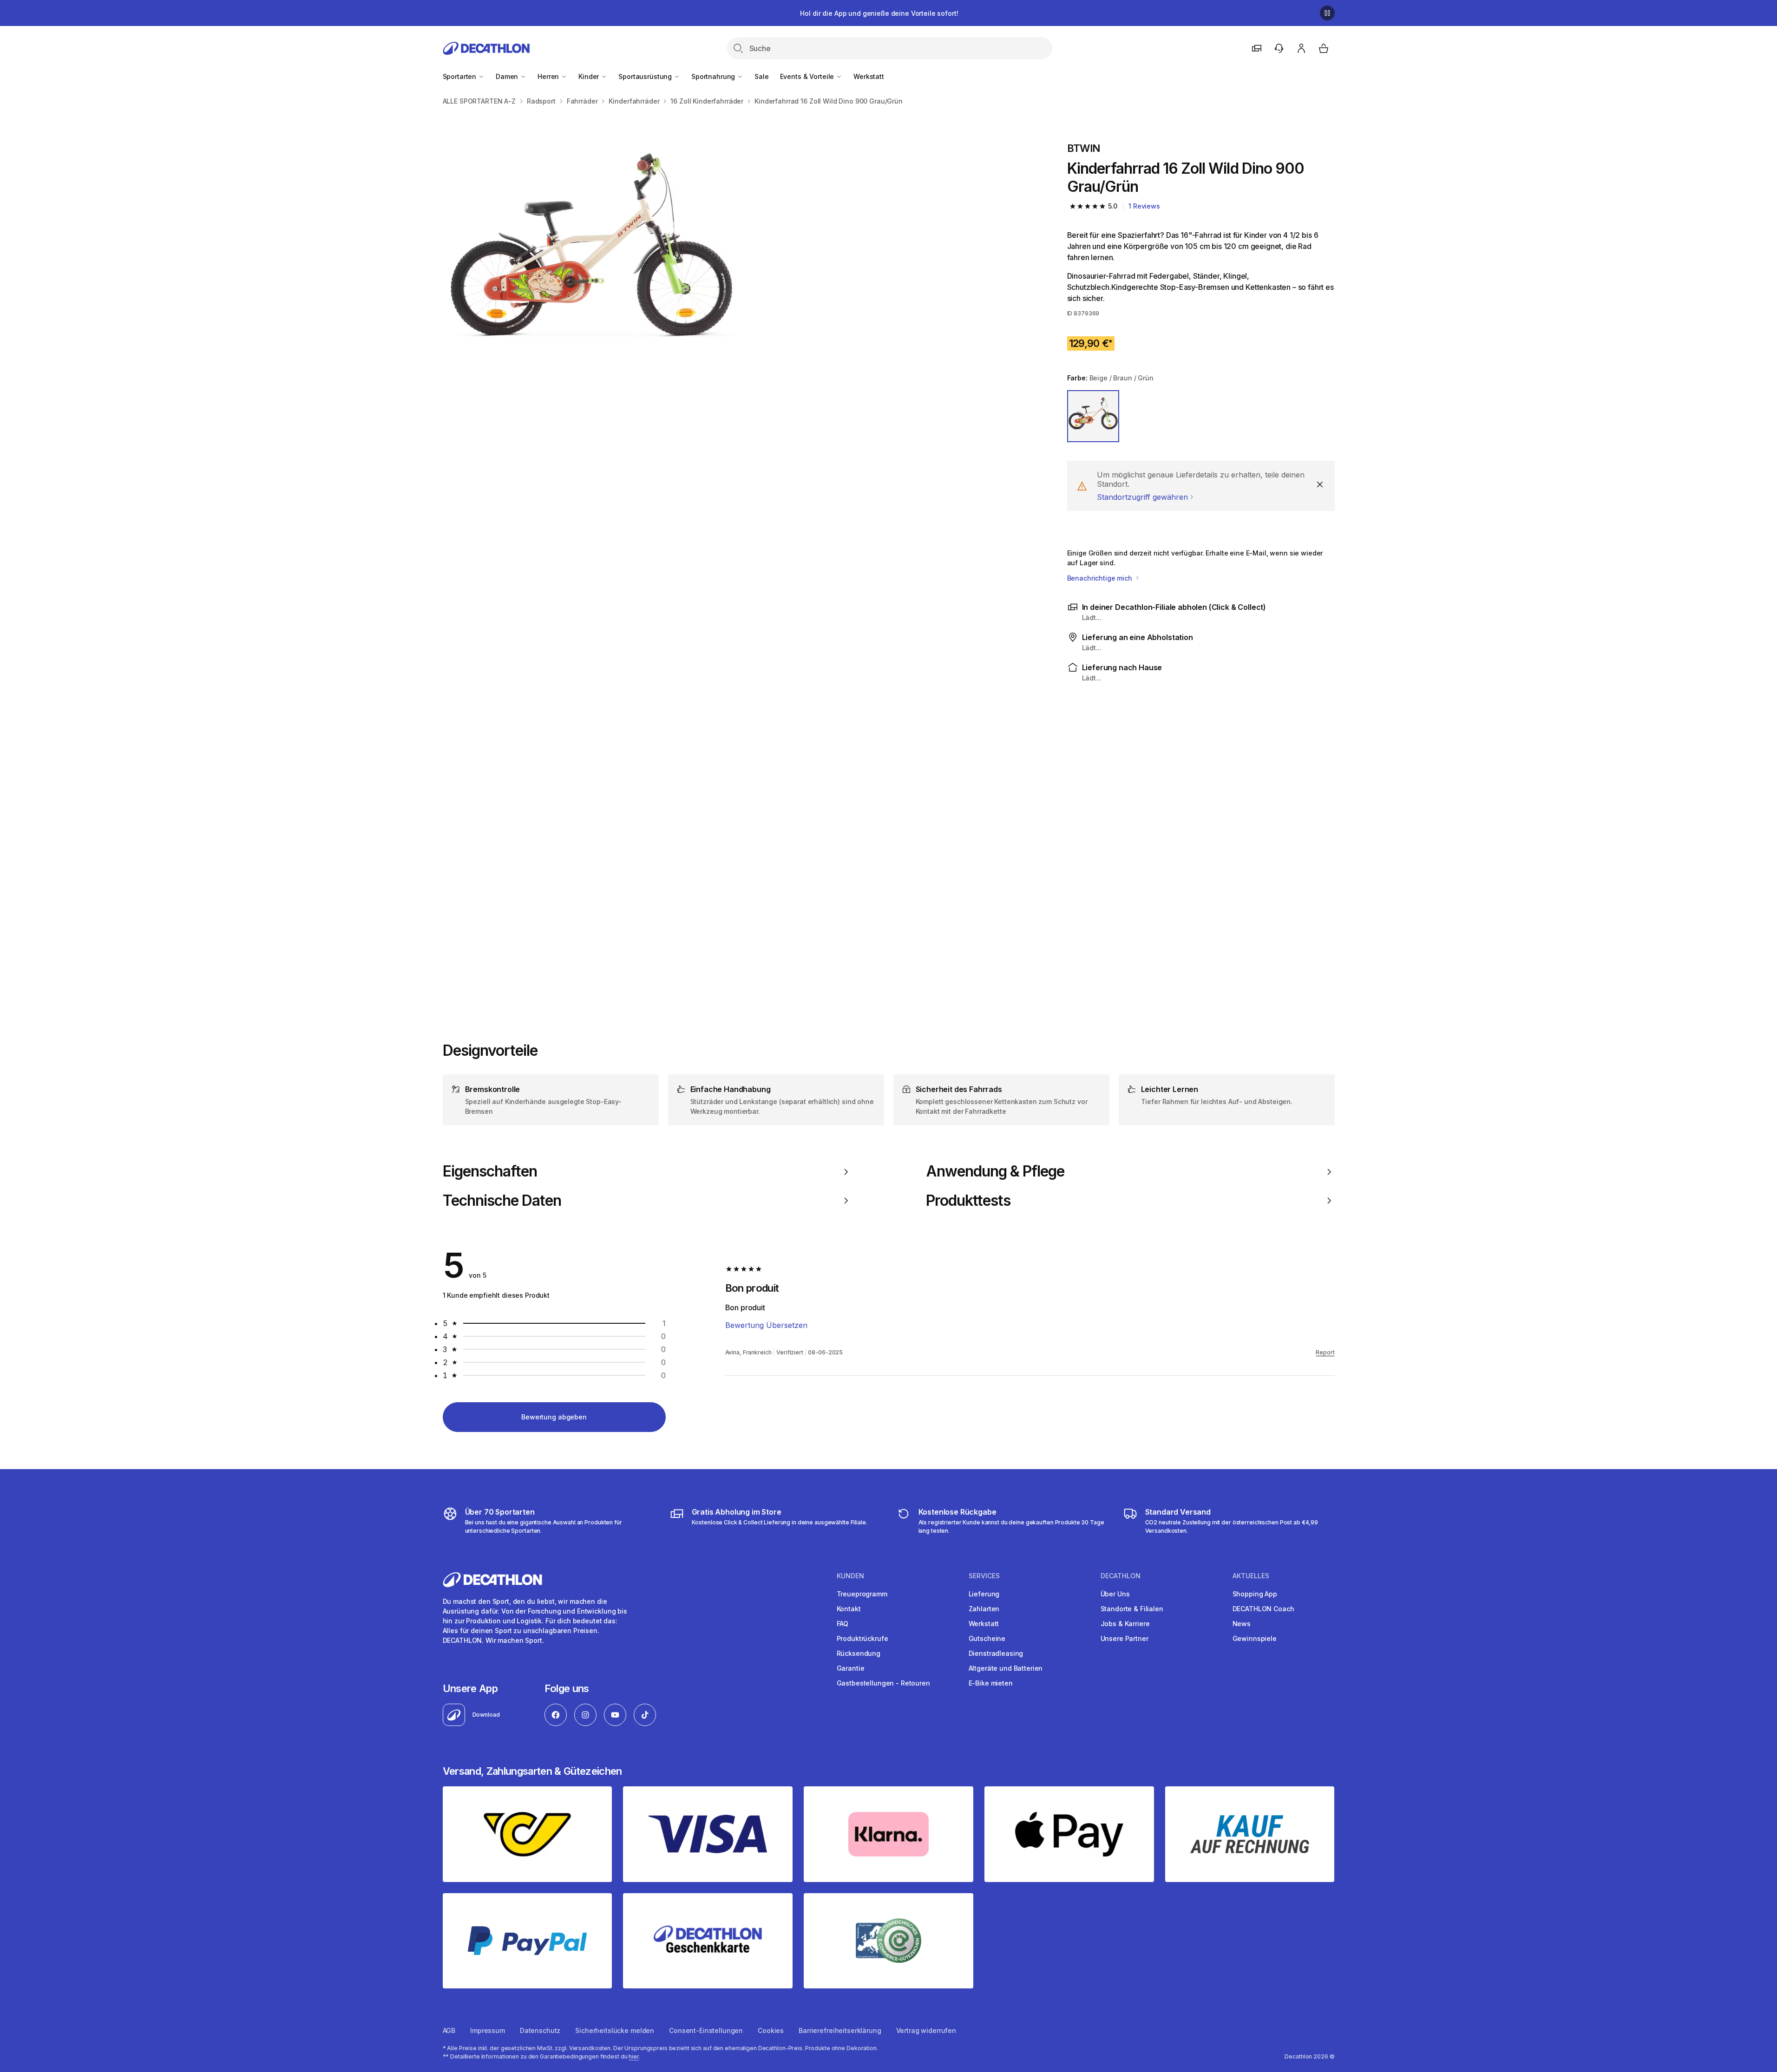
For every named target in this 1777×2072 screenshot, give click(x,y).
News (1242, 1624)
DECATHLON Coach (1263, 1609)
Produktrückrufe (862, 1638)
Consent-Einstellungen (706, 2030)
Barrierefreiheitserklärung (840, 2030)
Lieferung (984, 1594)
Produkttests (968, 1201)
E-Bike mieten (991, 1683)
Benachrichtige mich (1101, 578)
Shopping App (1255, 1594)
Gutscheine (987, 1638)
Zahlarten (984, 1609)
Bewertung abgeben (554, 1417)
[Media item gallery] (740, 559)
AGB (449, 2030)
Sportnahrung (714, 76)
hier (634, 2056)
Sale (761, 76)
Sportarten (460, 76)
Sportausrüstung (646, 76)
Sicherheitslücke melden (615, 2030)
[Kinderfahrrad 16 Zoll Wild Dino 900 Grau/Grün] (591, 261)
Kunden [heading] (850, 1576)
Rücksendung (859, 1653)
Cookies (771, 2030)
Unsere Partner (1125, 1638)
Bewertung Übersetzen (766, 1325)
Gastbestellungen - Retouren (883, 1683)
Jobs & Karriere (1125, 1624)
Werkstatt (869, 76)
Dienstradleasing (996, 1653)
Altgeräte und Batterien (1006, 1668)
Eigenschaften (490, 1171)
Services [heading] (984, 1576)
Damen (508, 76)
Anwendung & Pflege (995, 1171)
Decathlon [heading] (1121, 1576)
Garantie (851, 1668)
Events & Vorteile (808, 76)
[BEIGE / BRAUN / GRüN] (1093, 416)
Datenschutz (540, 2030)
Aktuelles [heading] (1251, 1576)
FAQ (843, 1624)
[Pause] (1327, 13)
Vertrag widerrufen (926, 2030)
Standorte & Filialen (1132, 1609)
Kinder (590, 76)
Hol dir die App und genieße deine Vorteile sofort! (879, 13)
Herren (549, 76)
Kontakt (849, 1609)
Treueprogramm (862, 1594)
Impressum (488, 2030)
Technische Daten (502, 1201)
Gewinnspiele (1255, 1638)
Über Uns (1115, 1594)
